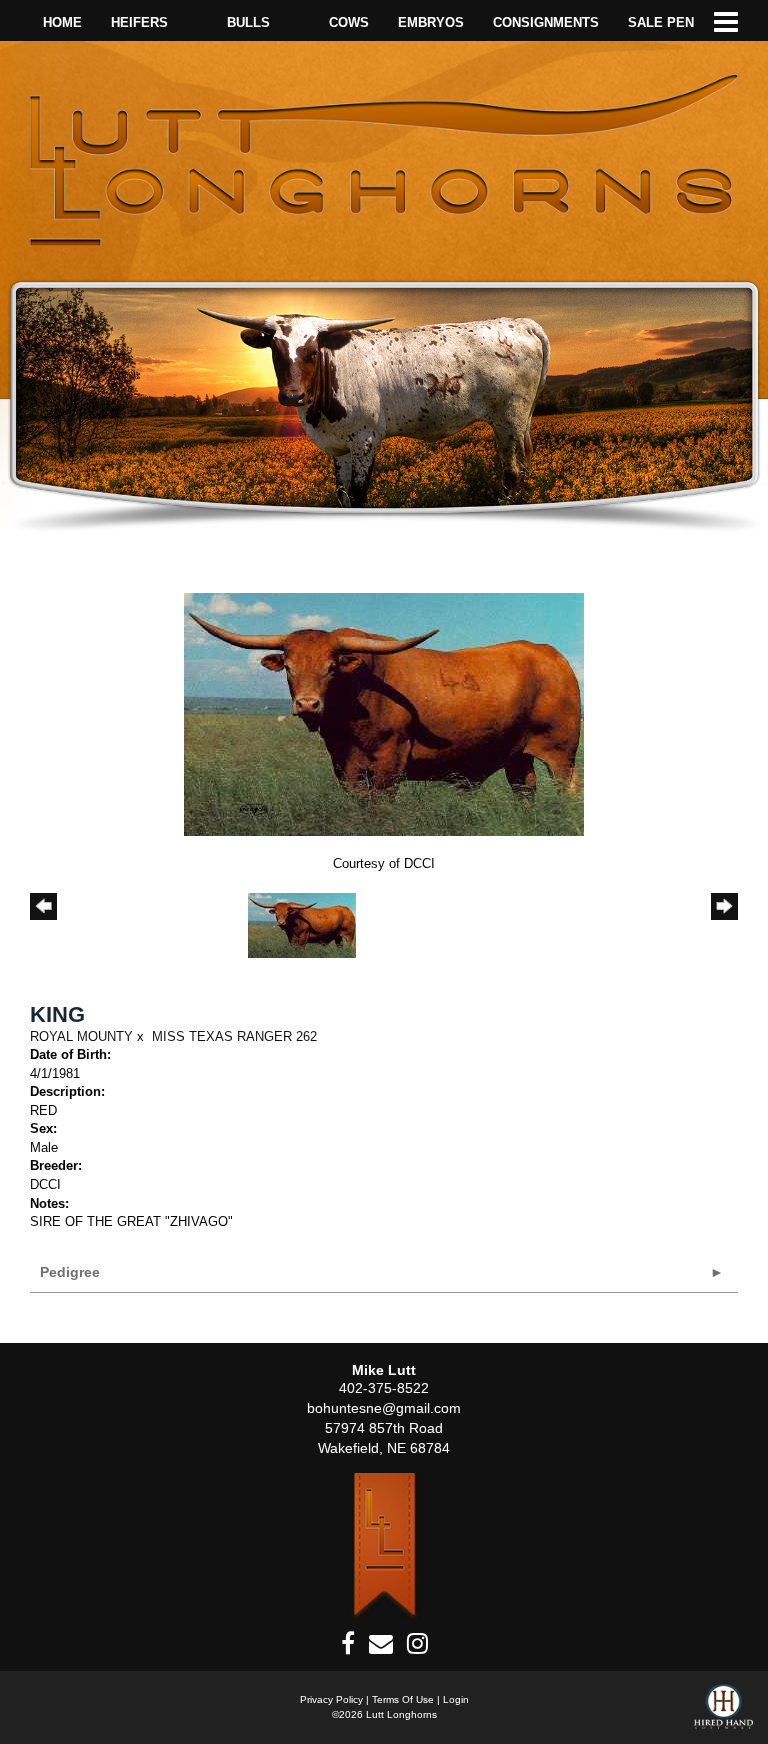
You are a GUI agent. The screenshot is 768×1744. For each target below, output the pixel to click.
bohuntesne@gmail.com (384, 1408)
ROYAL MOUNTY (81, 1036)
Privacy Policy (331, 1699)
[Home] (384, 1546)
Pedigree (70, 1272)
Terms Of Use (403, 1699)
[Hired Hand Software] (723, 1714)
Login (456, 1699)
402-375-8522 (384, 1388)
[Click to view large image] (384, 713)
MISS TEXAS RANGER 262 (234, 1036)
